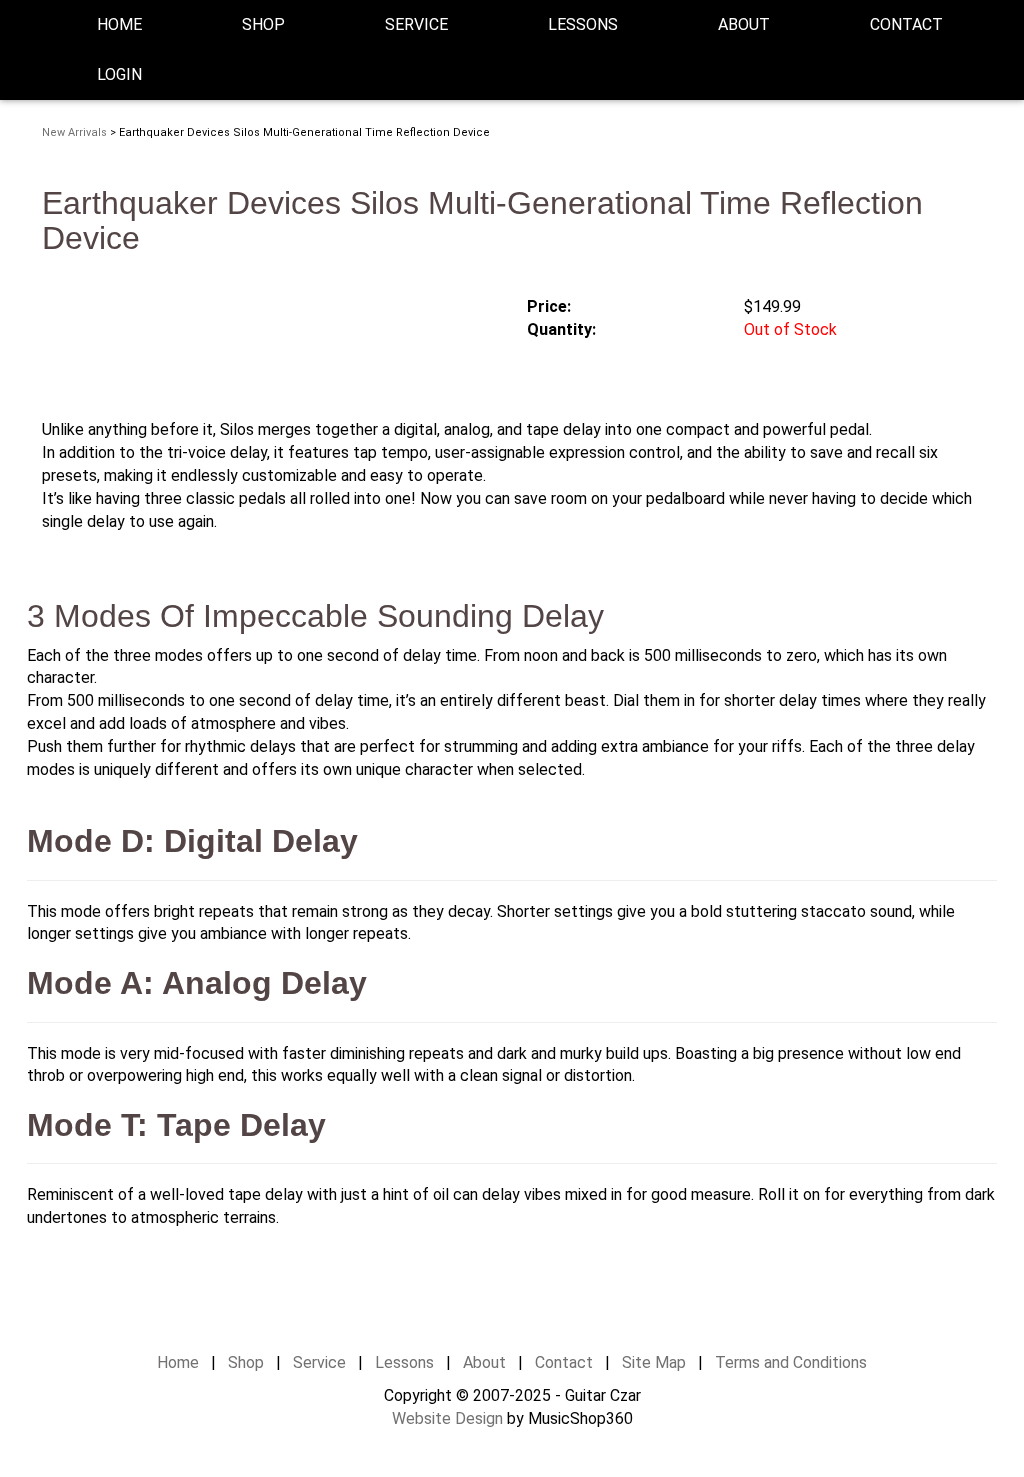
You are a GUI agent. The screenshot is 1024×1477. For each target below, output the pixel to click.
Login (119, 74)
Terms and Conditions (791, 1362)
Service (319, 1362)
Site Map (654, 1362)
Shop (263, 24)
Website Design (447, 1418)
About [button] (744, 24)
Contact (906, 24)
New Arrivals (74, 132)
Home (119, 24)
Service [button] (416, 24)
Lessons (583, 24)
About (484, 1362)
